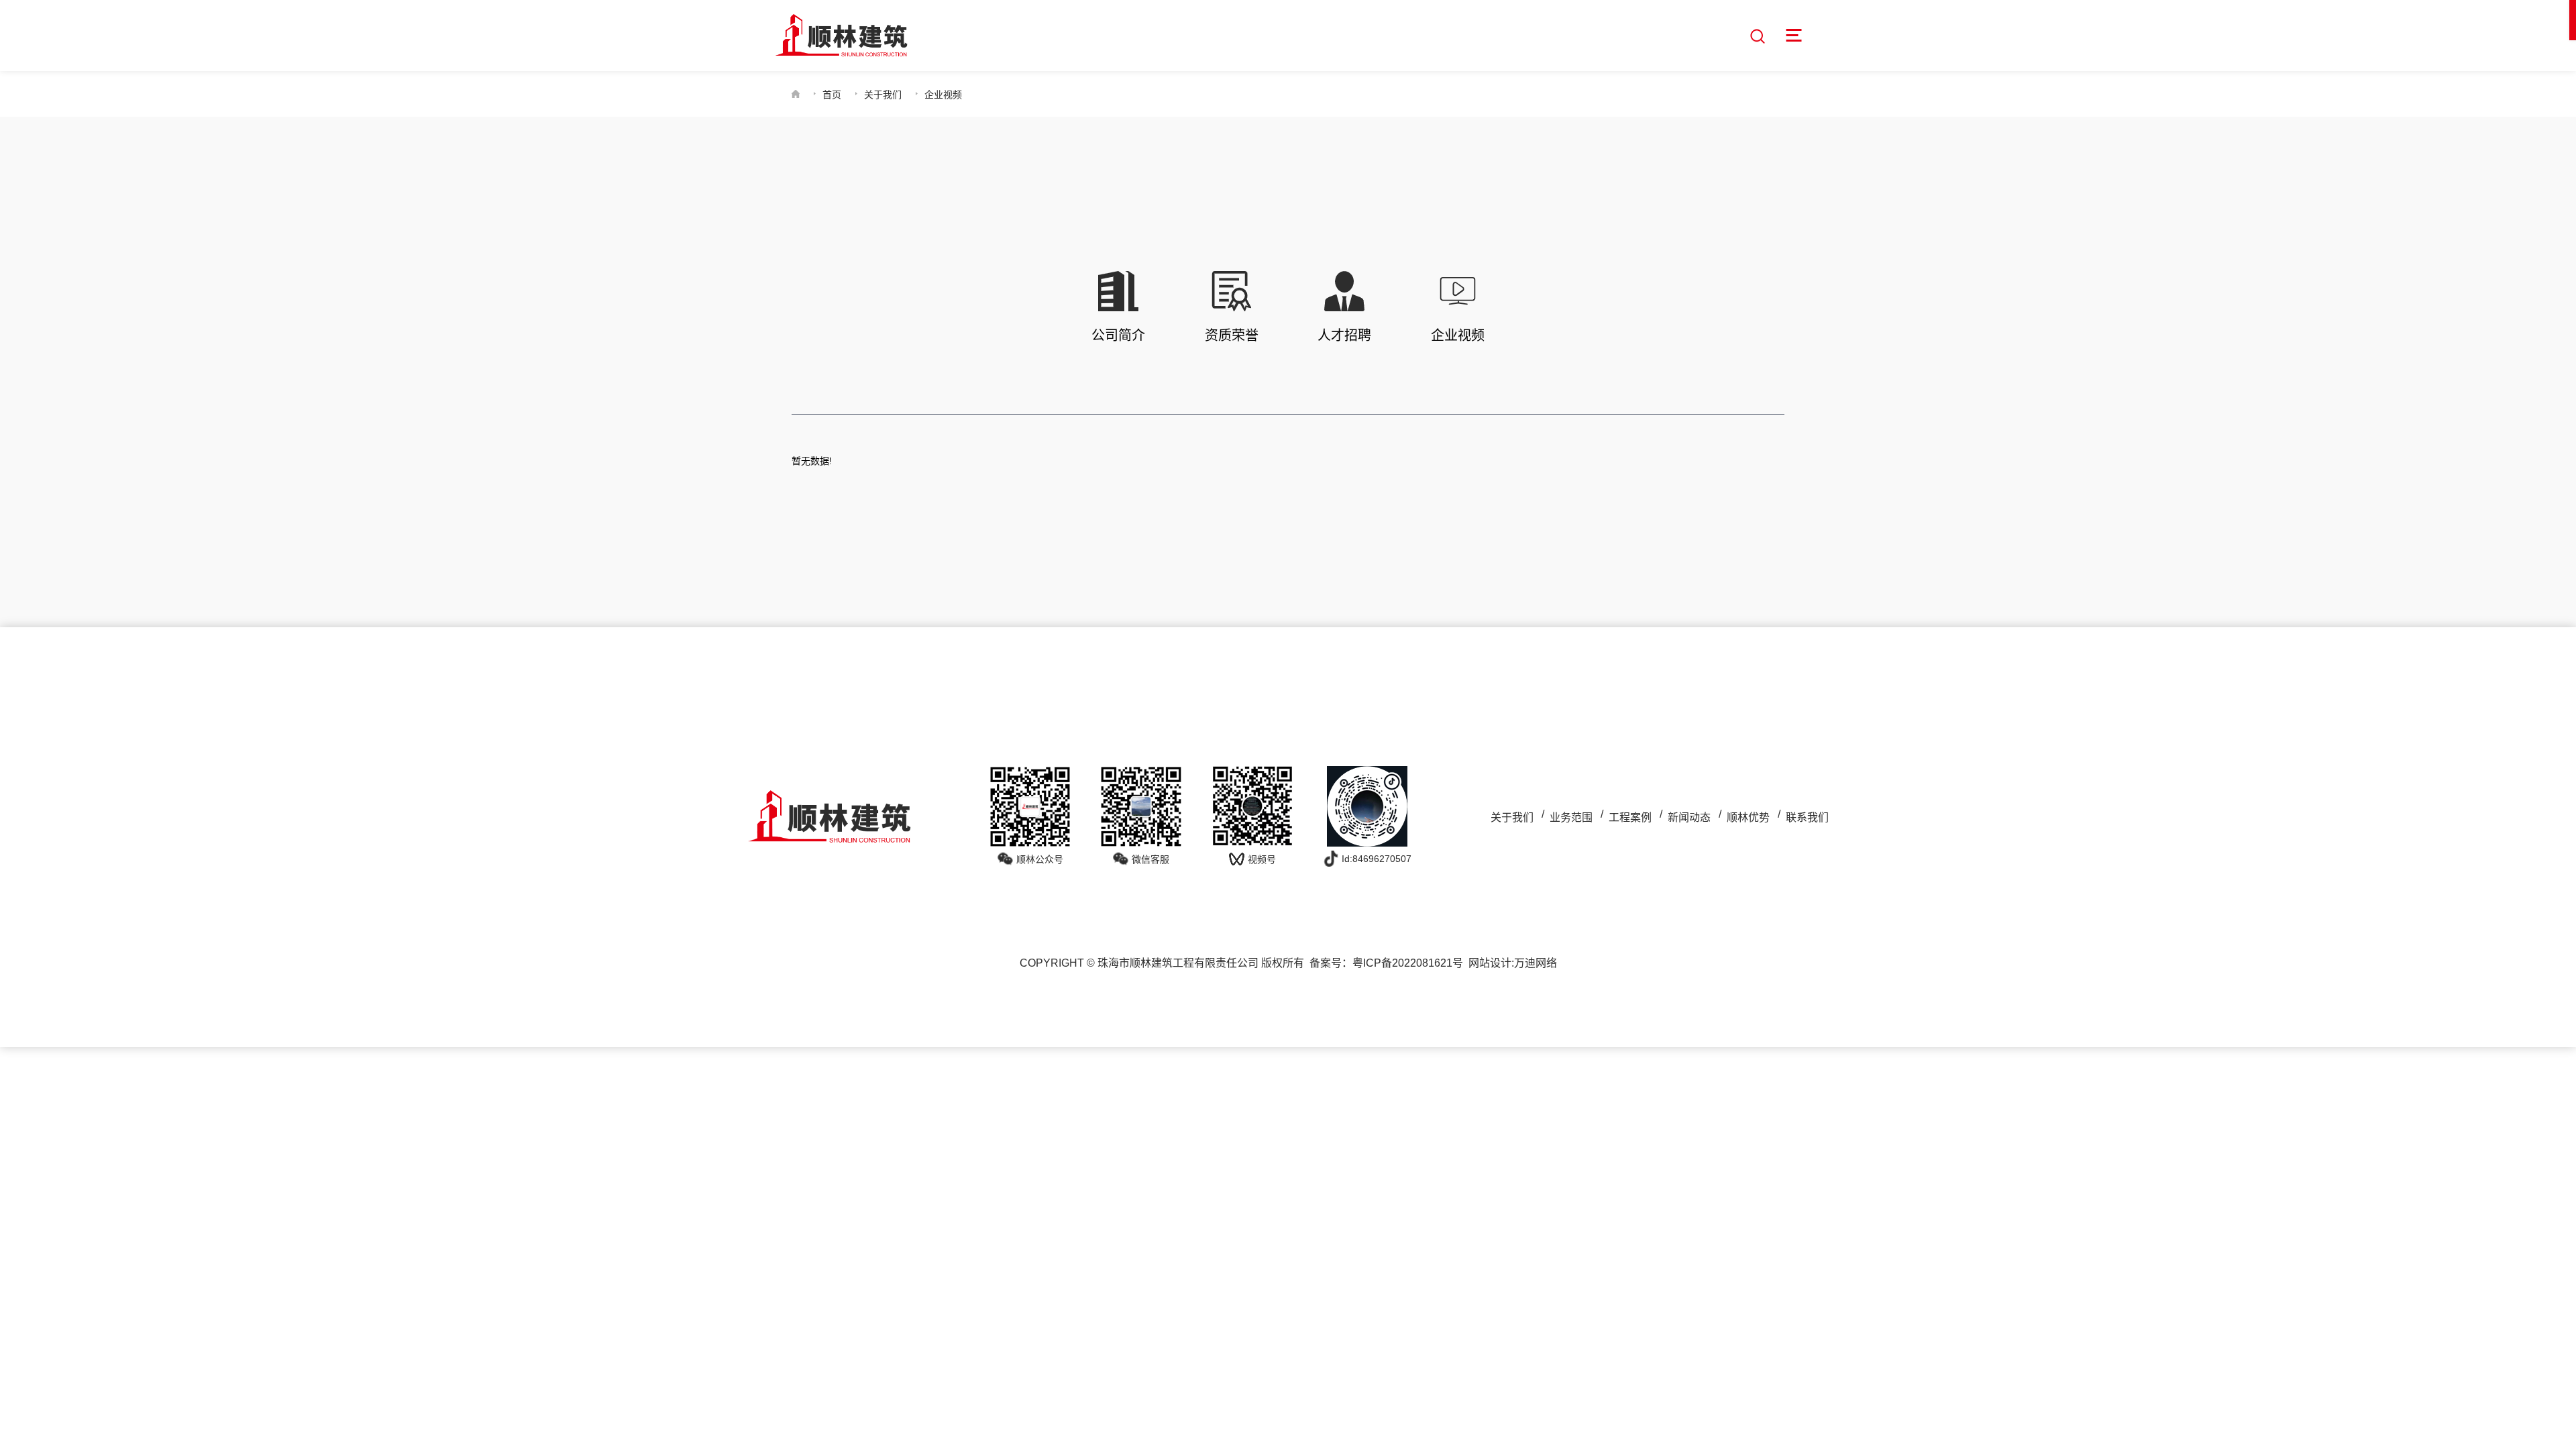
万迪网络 (1536, 963)
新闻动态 (1689, 817)
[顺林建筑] (841, 36)
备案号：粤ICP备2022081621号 (1386, 963)
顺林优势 (1748, 817)
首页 (832, 95)
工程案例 (1630, 817)
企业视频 (943, 95)
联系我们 (1807, 817)
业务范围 (1571, 817)
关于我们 (883, 95)
